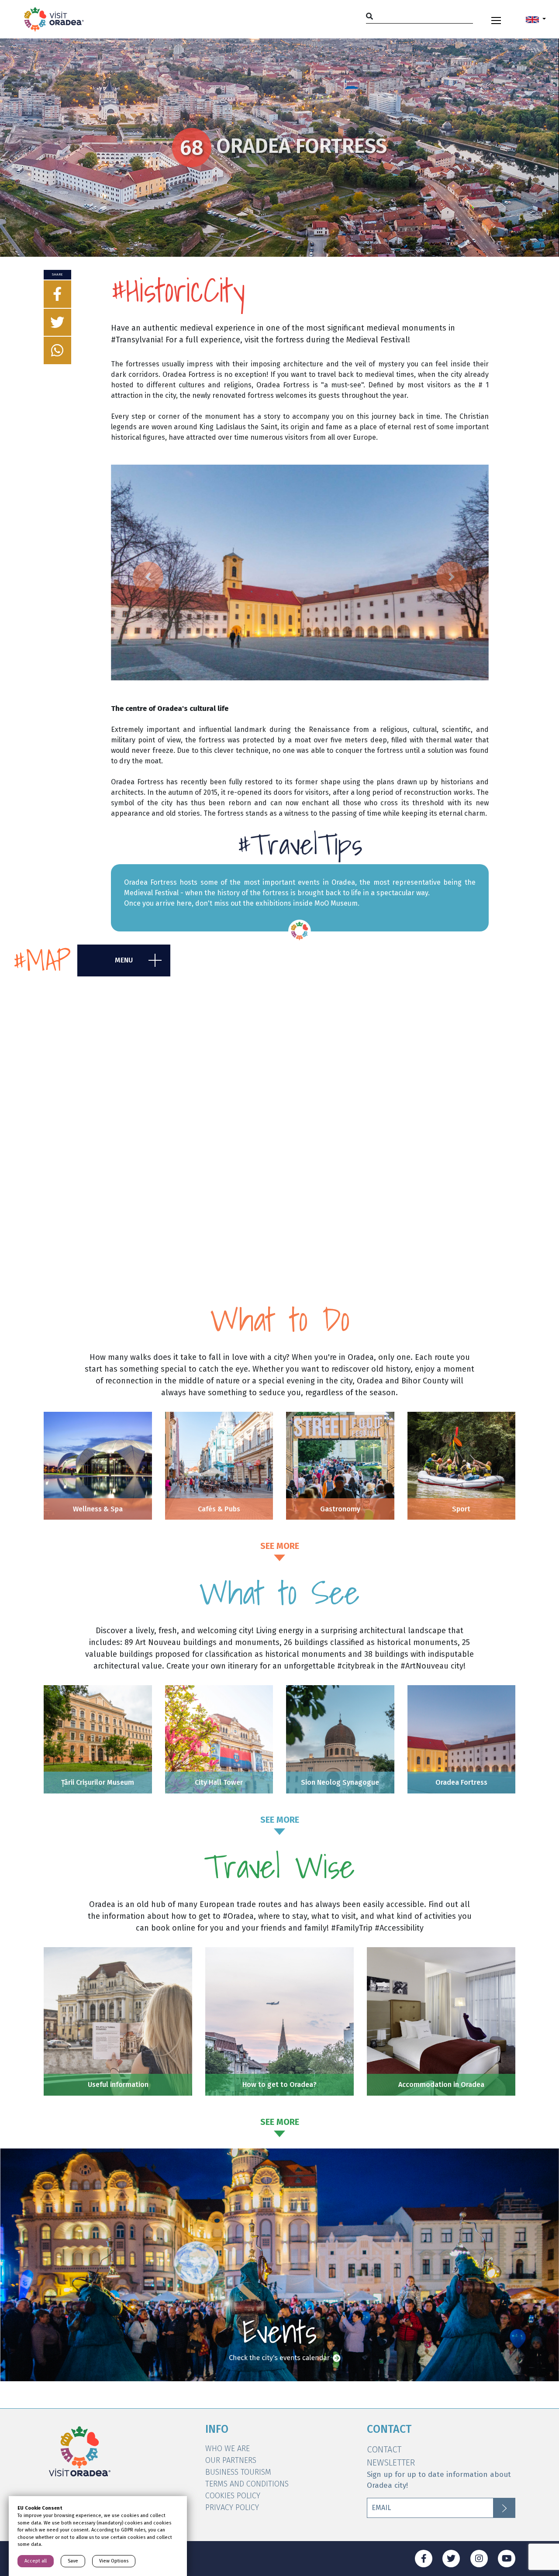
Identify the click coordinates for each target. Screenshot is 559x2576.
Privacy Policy (232, 2507)
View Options (114, 2561)
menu (124, 960)
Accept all (36, 2561)
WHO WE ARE (228, 2448)
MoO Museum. (337, 903)
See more (280, 1546)
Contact (384, 2449)
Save (73, 2561)
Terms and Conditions (247, 2484)
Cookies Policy (233, 2496)
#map (42, 960)
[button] (536, 19)
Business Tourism (238, 2472)
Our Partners (231, 2460)
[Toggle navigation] (496, 19)
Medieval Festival (152, 893)
